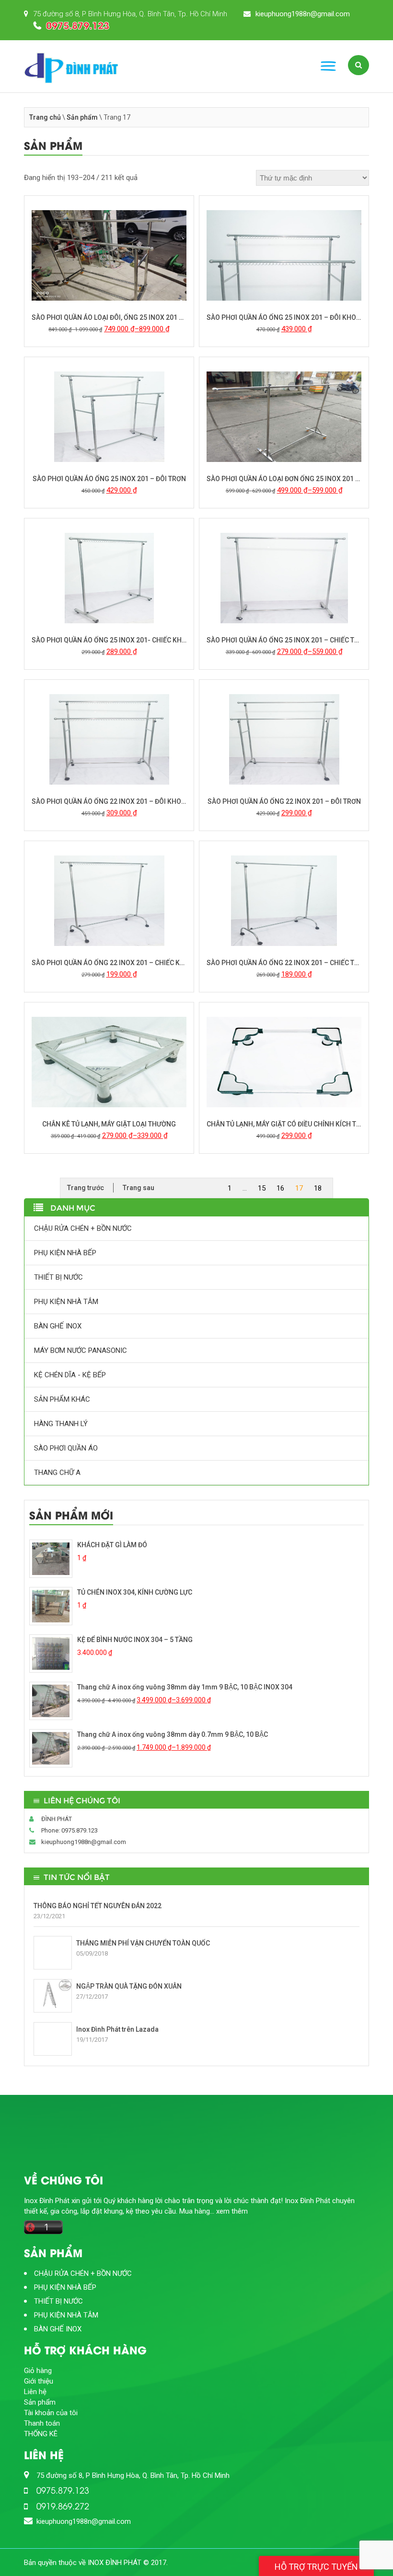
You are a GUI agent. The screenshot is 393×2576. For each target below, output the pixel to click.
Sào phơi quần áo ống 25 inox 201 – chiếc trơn (284, 640)
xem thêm (232, 2211)
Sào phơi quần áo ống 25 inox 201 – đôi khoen (284, 317)
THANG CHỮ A (57, 1473)
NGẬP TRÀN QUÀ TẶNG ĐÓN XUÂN (129, 1986)
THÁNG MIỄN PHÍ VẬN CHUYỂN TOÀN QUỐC (143, 1943)
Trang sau (139, 1188)
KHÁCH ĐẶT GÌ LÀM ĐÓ (112, 1545)
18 (318, 1188)
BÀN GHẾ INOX (58, 1326)
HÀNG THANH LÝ (61, 1424)
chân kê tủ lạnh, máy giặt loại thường (109, 1124)
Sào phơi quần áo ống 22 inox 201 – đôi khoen (109, 801)
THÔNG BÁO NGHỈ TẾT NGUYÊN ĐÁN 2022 (98, 1906)
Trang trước (86, 1188)
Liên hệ (35, 2392)
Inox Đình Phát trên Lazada (117, 2029)
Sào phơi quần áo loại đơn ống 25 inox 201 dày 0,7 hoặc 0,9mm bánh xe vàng (284, 479)
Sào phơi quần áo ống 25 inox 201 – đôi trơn (109, 479)
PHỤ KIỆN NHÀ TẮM (66, 1302)
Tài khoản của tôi (51, 2413)
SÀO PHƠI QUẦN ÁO (66, 1448)
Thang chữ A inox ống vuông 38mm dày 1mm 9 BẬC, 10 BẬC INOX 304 (185, 1687)
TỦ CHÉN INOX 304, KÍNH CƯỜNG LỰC (135, 1592)
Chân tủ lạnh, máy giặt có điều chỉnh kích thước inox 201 (284, 1124)
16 (280, 1188)
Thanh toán (42, 2423)
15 (262, 1188)
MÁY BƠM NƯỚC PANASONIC (81, 1350)
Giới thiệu (39, 2381)
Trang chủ (45, 117)
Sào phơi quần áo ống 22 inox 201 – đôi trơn (284, 801)
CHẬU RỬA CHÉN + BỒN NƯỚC (83, 1228)
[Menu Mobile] (328, 66)
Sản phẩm (82, 117)
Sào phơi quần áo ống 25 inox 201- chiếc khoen (109, 640)
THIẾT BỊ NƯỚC (58, 1277)
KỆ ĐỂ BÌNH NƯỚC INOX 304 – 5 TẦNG (135, 1640)
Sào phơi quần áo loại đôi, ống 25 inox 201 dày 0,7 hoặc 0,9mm (109, 317)
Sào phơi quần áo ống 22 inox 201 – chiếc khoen (109, 963)
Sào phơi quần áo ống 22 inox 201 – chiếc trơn (284, 963)
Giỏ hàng (38, 2371)
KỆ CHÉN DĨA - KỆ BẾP (70, 1375)
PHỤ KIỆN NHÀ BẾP (65, 1253)
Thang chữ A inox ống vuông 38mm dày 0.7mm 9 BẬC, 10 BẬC (173, 1734)
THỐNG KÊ (41, 2434)
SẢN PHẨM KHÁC (62, 1399)
